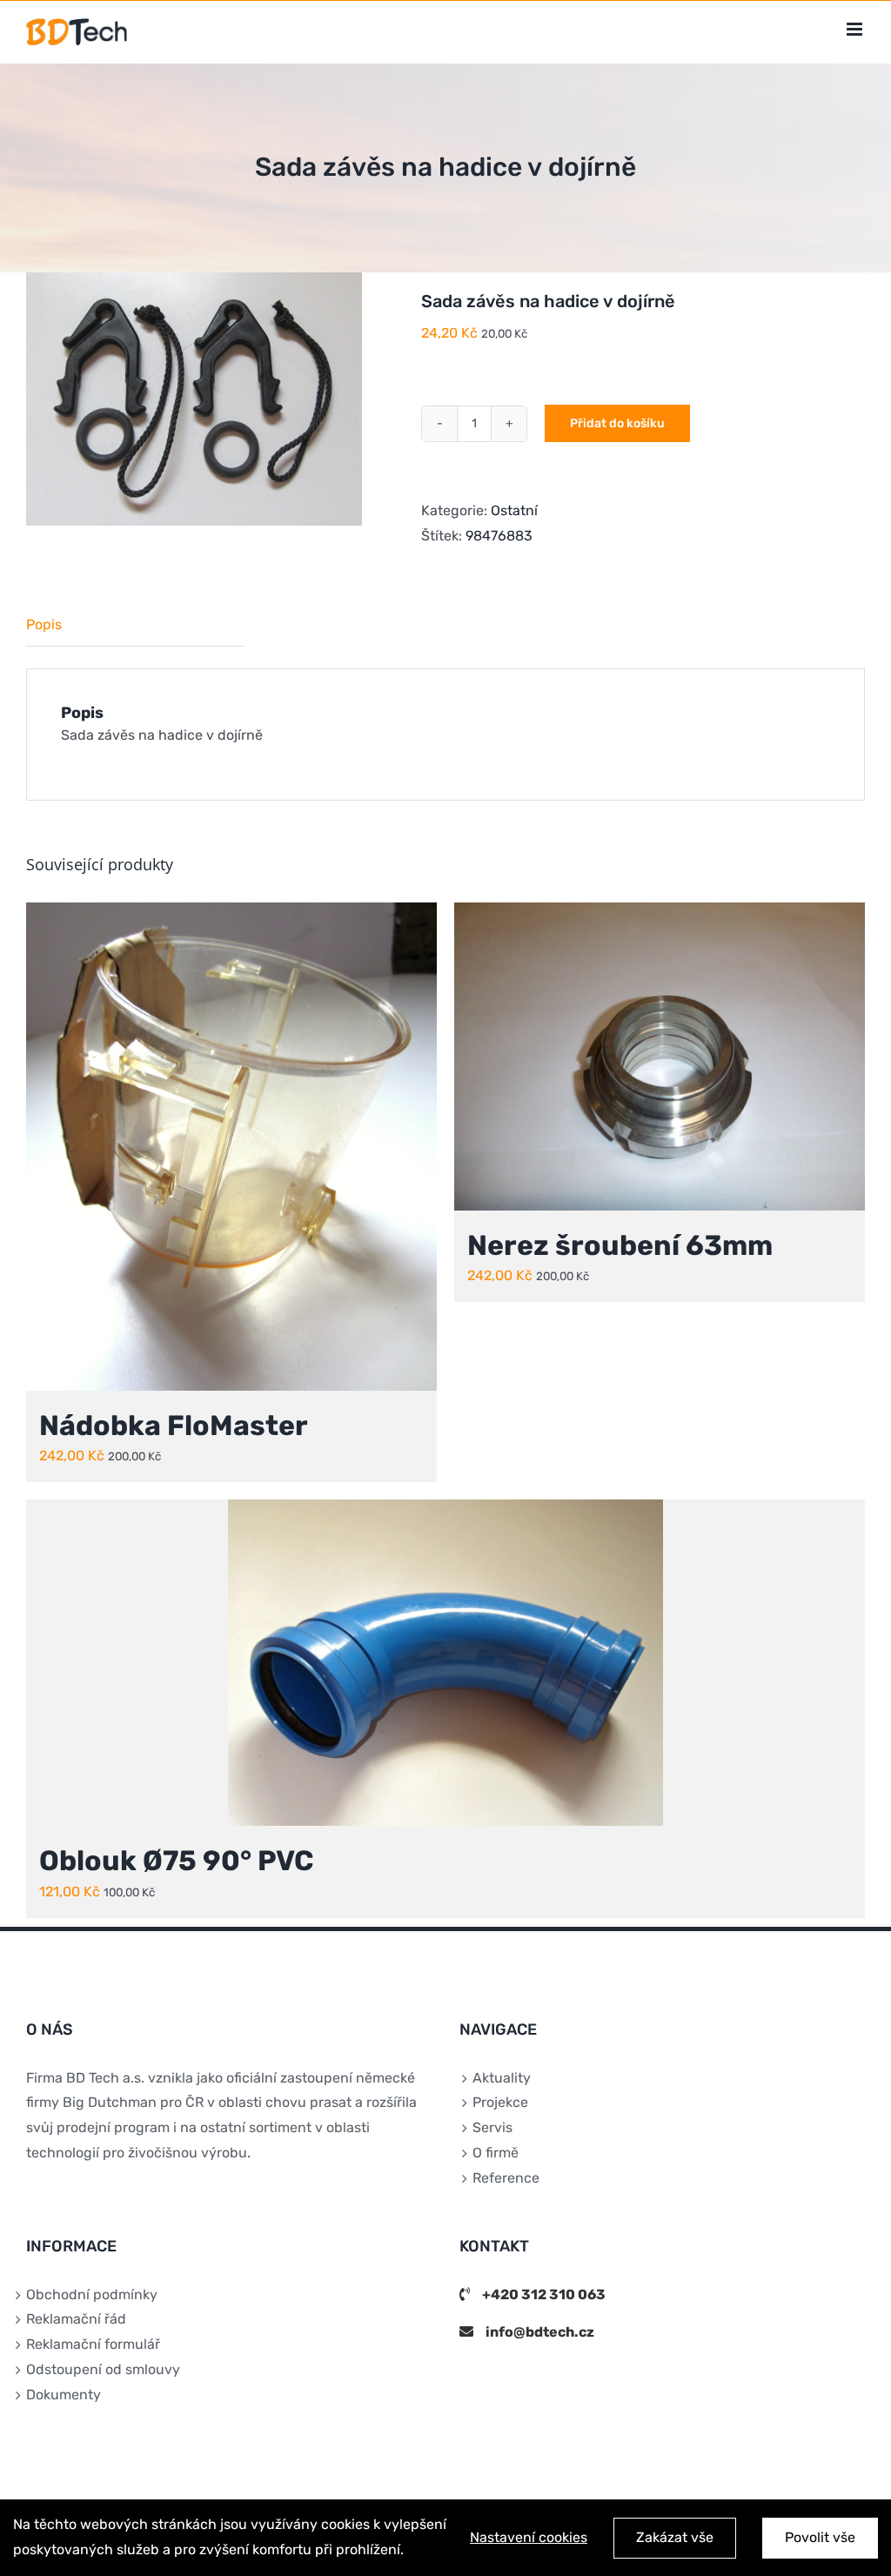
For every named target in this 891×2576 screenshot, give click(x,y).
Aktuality (502, 2078)
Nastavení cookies (529, 2537)
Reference (506, 2178)
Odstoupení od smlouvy (103, 2369)
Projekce (500, 2102)
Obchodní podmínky (92, 2294)
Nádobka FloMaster (174, 1426)
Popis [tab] (44, 624)
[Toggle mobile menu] (856, 29)
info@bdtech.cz (540, 2332)
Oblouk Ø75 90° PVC (176, 1861)
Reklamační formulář (93, 2344)
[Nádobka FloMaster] (231, 1147)
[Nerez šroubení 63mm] (660, 1057)
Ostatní (514, 510)
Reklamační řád (76, 2319)
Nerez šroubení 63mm (620, 1245)
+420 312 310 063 (544, 2294)
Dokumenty (64, 2395)
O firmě (496, 2153)
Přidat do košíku (617, 423)
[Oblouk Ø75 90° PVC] (445, 1663)
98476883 (499, 536)
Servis (492, 2127)
